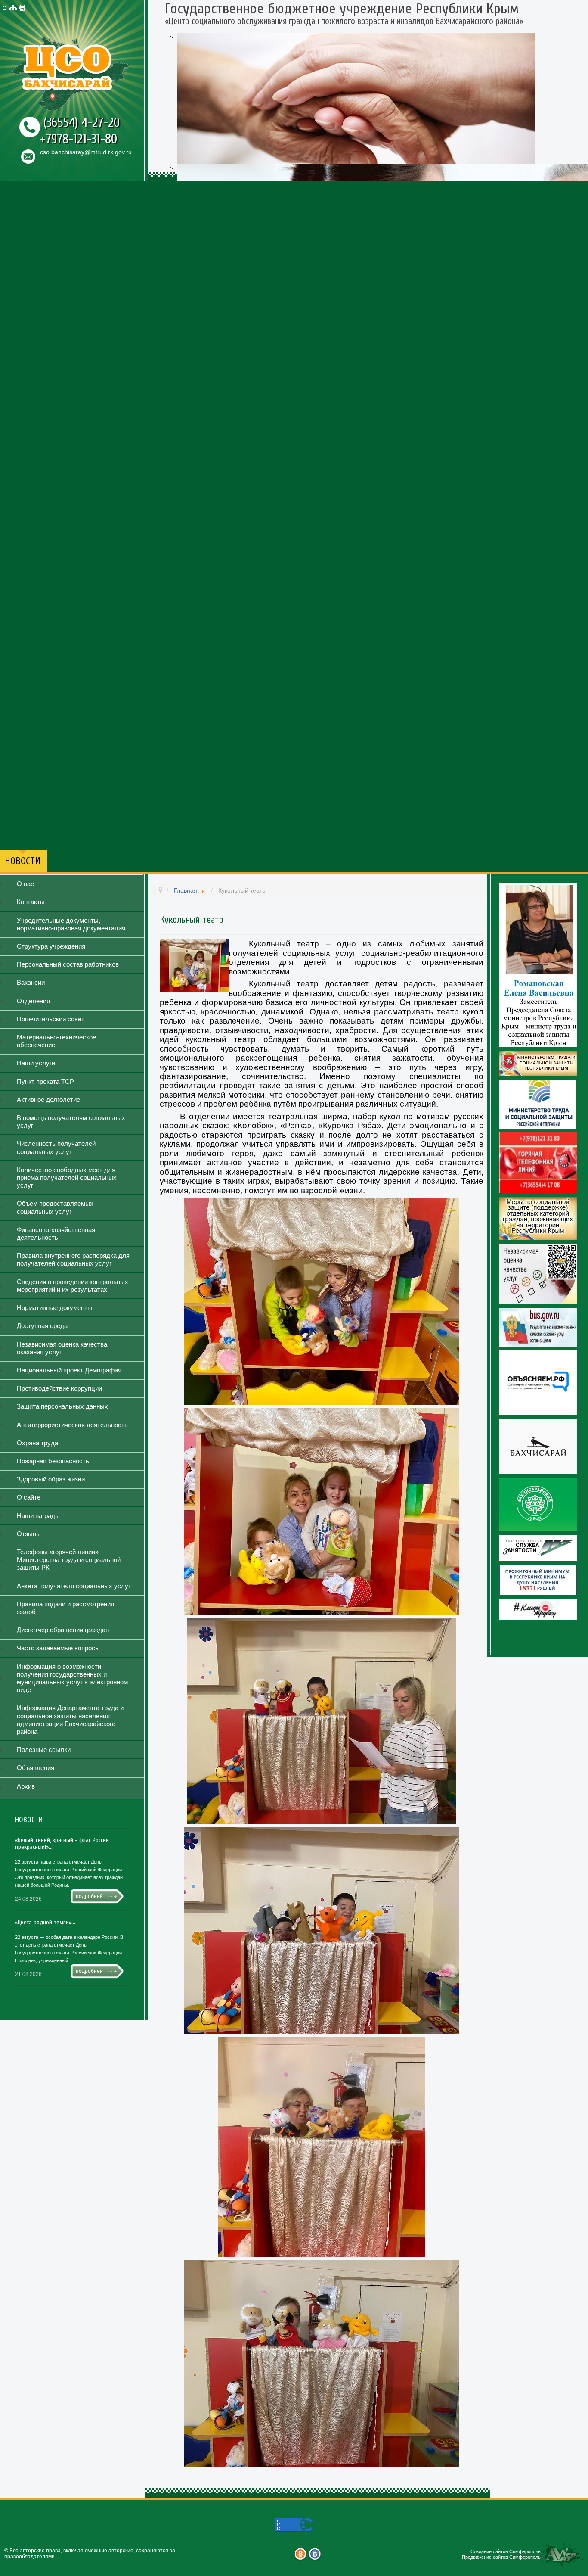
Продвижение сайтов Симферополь (501, 2557)
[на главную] (6, 8)
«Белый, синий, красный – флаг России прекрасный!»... (62, 1843)
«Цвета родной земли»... (45, 1922)
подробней (89, 1896)
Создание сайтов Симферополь (506, 2551)
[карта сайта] (14, 8)
